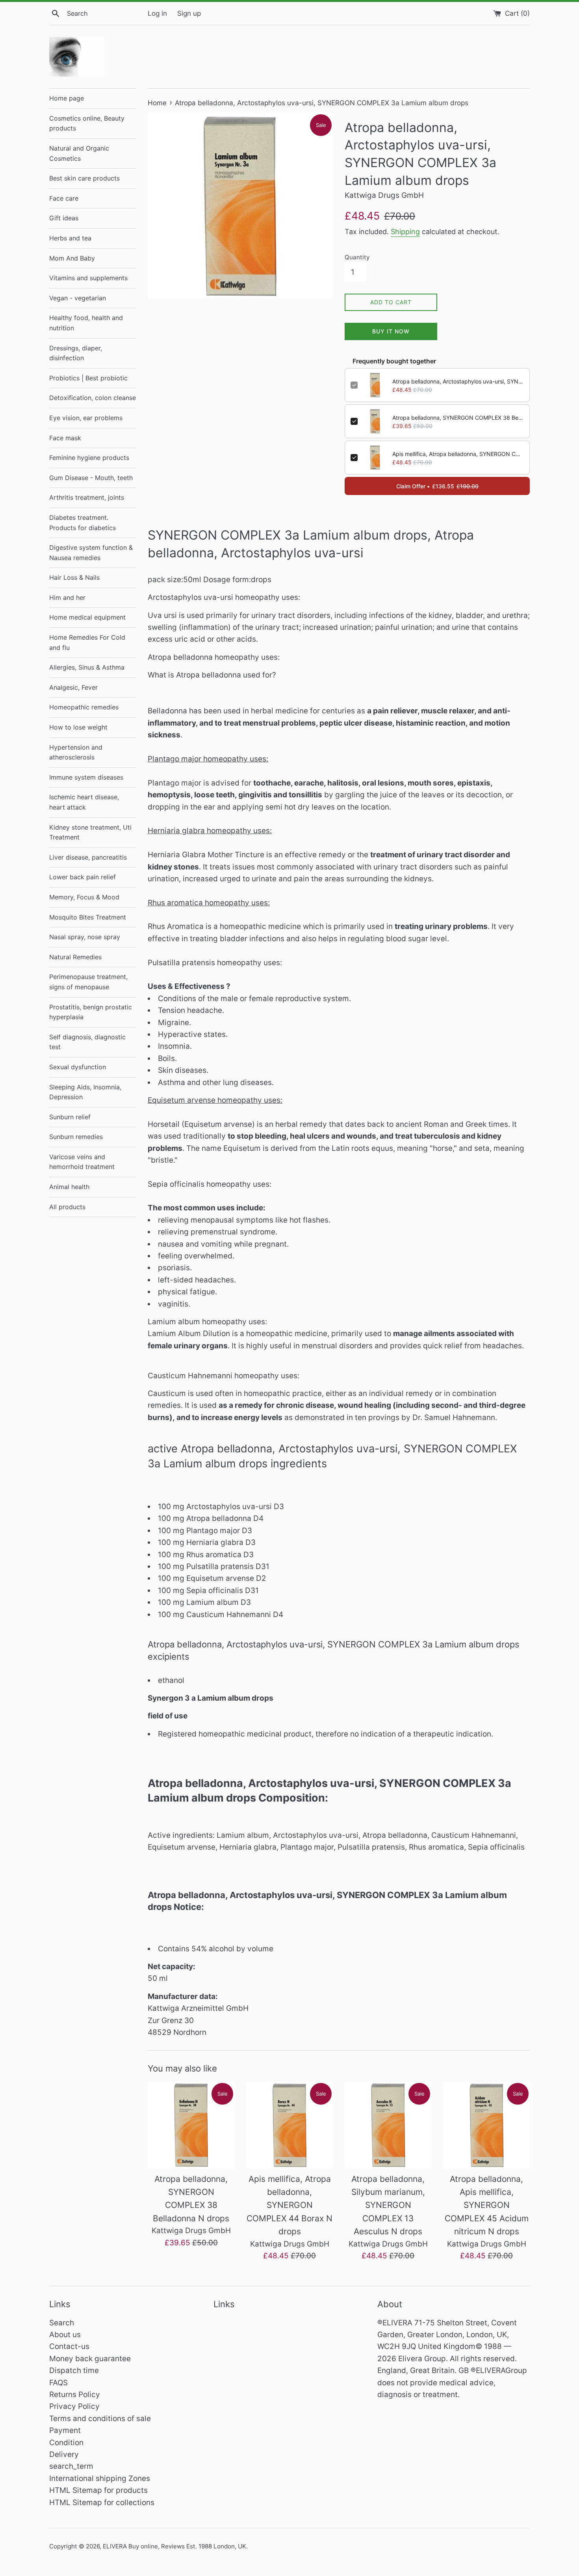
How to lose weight (78, 727)
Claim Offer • (437, 486)
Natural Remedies (75, 957)
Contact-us (69, 2346)
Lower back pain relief (83, 877)
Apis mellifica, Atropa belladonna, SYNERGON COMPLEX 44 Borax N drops (458, 454)
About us (65, 2335)
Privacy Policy (74, 2406)
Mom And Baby (72, 258)
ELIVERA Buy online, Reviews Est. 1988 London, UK (174, 2546)
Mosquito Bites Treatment (88, 917)
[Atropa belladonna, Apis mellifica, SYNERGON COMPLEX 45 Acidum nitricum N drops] (486, 2125)
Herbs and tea (70, 238)
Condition (66, 2443)
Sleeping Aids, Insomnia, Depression (85, 1092)
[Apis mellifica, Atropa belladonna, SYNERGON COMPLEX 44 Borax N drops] (289, 2125)
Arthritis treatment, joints (87, 497)
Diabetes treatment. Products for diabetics (83, 523)
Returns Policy (75, 2395)
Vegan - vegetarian (78, 298)
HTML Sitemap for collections (102, 2502)
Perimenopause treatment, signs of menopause (88, 982)
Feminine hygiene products (89, 458)
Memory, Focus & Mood (84, 897)
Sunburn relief (70, 1117)
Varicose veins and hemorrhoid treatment (82, 1162)
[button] (339, 687)
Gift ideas (64, 218)
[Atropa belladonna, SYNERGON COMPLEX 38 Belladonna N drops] (191, 2125)
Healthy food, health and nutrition (86, 323)
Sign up (189, 13)
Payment (65, 2430)
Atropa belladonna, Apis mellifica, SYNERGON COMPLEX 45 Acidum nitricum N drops (487, 2205)
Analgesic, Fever (73, 687)
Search (62, 2323)
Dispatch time (74, 2370)
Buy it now (391, 331)
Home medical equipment (87, 617)
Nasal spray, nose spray (85, 937)
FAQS (58, 2383)
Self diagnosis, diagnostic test (87, 1042)
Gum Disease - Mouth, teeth (91, 478)
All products (67, 1207)
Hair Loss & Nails (74, 577)
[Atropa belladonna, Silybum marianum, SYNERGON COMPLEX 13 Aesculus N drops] (388, 2125)
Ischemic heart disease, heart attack (84, 802)
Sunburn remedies (76, 1137)
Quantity (357, 257)
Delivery (64, 2454)
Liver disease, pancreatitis (88, 857)
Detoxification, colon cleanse (93, 398)
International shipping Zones (100, 2478)
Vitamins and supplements (88, 278)
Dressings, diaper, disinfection (76, 353)
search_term (71, 2466)
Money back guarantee (90, 2359)
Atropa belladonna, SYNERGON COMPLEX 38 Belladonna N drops (458, 418)
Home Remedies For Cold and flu (87, 642)
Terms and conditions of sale (100, 2419)
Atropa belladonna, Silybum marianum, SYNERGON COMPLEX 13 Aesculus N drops (388, 2205)
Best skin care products (84, 178)
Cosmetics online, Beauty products (87, 123)
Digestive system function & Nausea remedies (91, 553)
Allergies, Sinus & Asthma (87, 667)
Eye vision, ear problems (86, 418)
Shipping (405, 232)
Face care (64, 198)
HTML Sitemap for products (98, 2490)
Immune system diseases (86, 777)
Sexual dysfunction (78, 1067)
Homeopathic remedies (84, 707)
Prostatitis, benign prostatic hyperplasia (91, 1012)
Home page (67, 98)
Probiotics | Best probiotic (88, 378)
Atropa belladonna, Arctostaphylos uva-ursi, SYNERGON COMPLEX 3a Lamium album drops (458, 381)
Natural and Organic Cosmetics (79, 153)
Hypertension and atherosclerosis (76, 752)
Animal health (69, 1187)
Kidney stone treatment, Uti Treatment (90, 832)
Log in (157, 13)
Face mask (65, 438)
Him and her (67, 597)
